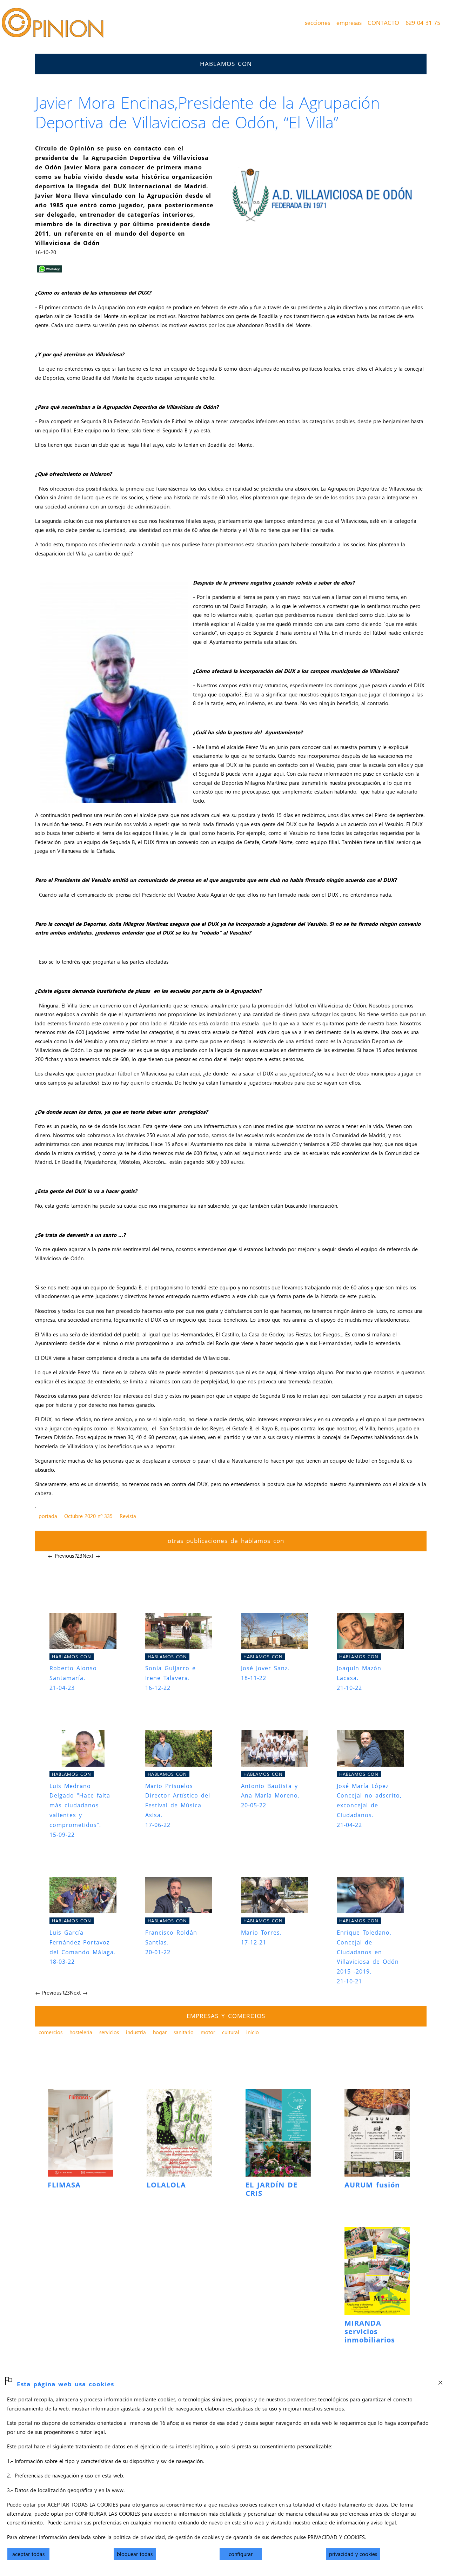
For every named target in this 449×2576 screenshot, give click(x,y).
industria (136, 2032)
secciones (317, 22)
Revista (128, 1516)
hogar (160, 2032)
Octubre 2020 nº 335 (88, 1516)
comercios (51, 2032)
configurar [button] (241, 2554)
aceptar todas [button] (28, 2554)
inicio (253, 2032)
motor (208, 2032)
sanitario (184, 2032)
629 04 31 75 (423, 22)
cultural (231, 2032)
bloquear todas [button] (135, 2554)
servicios (109, 2032)
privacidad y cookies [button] (353, 2554)
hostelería (81, 2032)
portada (48, 1516)
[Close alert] (440, 2380)
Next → (91, 1556)
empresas (349, 22)
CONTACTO (383, 22)
